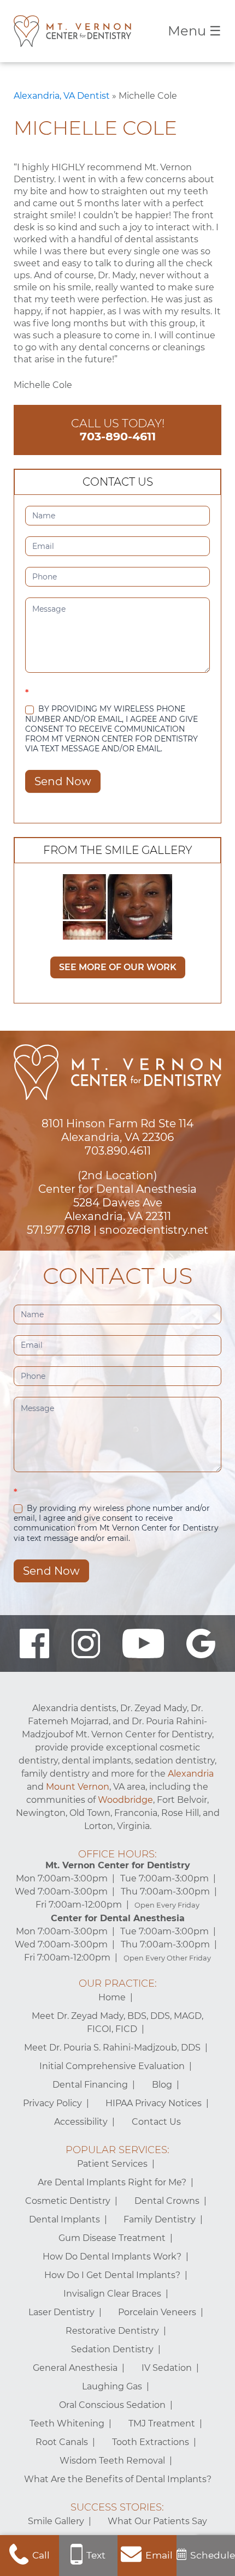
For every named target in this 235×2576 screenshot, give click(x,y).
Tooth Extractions (151, 2442)
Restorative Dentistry (112, 2331)
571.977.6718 (59, 1230)
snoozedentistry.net (154, 1230)
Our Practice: (118, 1983)
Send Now (63, 781)
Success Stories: (117, 2507)
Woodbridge (125, 1800)
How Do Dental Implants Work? (112, 2257)
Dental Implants (64, 2219)
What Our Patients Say (157, 2521)
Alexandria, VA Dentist (62, 96)
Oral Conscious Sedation (112, 2405)
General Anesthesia (75, 2368)
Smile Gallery (56, 2521)
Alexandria (191, 1774)
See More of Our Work (118, 967)
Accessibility (81, 2122)
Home (112, 1997)
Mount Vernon (78, 1787)
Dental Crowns (167, 2201)
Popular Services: (117, 2150)
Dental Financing (90, 2085)
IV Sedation (167, 2368)
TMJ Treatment (162, 2423)
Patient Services (112, 2164)
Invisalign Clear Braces (112, 2294)
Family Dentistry (160, 2219)
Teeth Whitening (67, 2423)
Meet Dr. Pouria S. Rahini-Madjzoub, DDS (112, 2048)
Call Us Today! (118, 430)
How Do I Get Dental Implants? (112, 2275)
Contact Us (156, 2122)
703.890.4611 (118, 1151)
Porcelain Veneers (157, 2312)
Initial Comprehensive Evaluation (112, 2066)
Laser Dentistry (61, 2312)
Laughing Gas (112, 2386)
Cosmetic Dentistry (68, 2201)
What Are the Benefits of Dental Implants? (118, 2479)
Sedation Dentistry (112, 2349)
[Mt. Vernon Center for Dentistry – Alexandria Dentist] (72, 31)
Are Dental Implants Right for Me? (112, 2182)
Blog (162, 2085)
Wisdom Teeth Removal (112, 2461)
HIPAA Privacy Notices (154, 2103)
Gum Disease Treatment (112, 2238)
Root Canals (62, 2442)
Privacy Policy (52, 2103)
